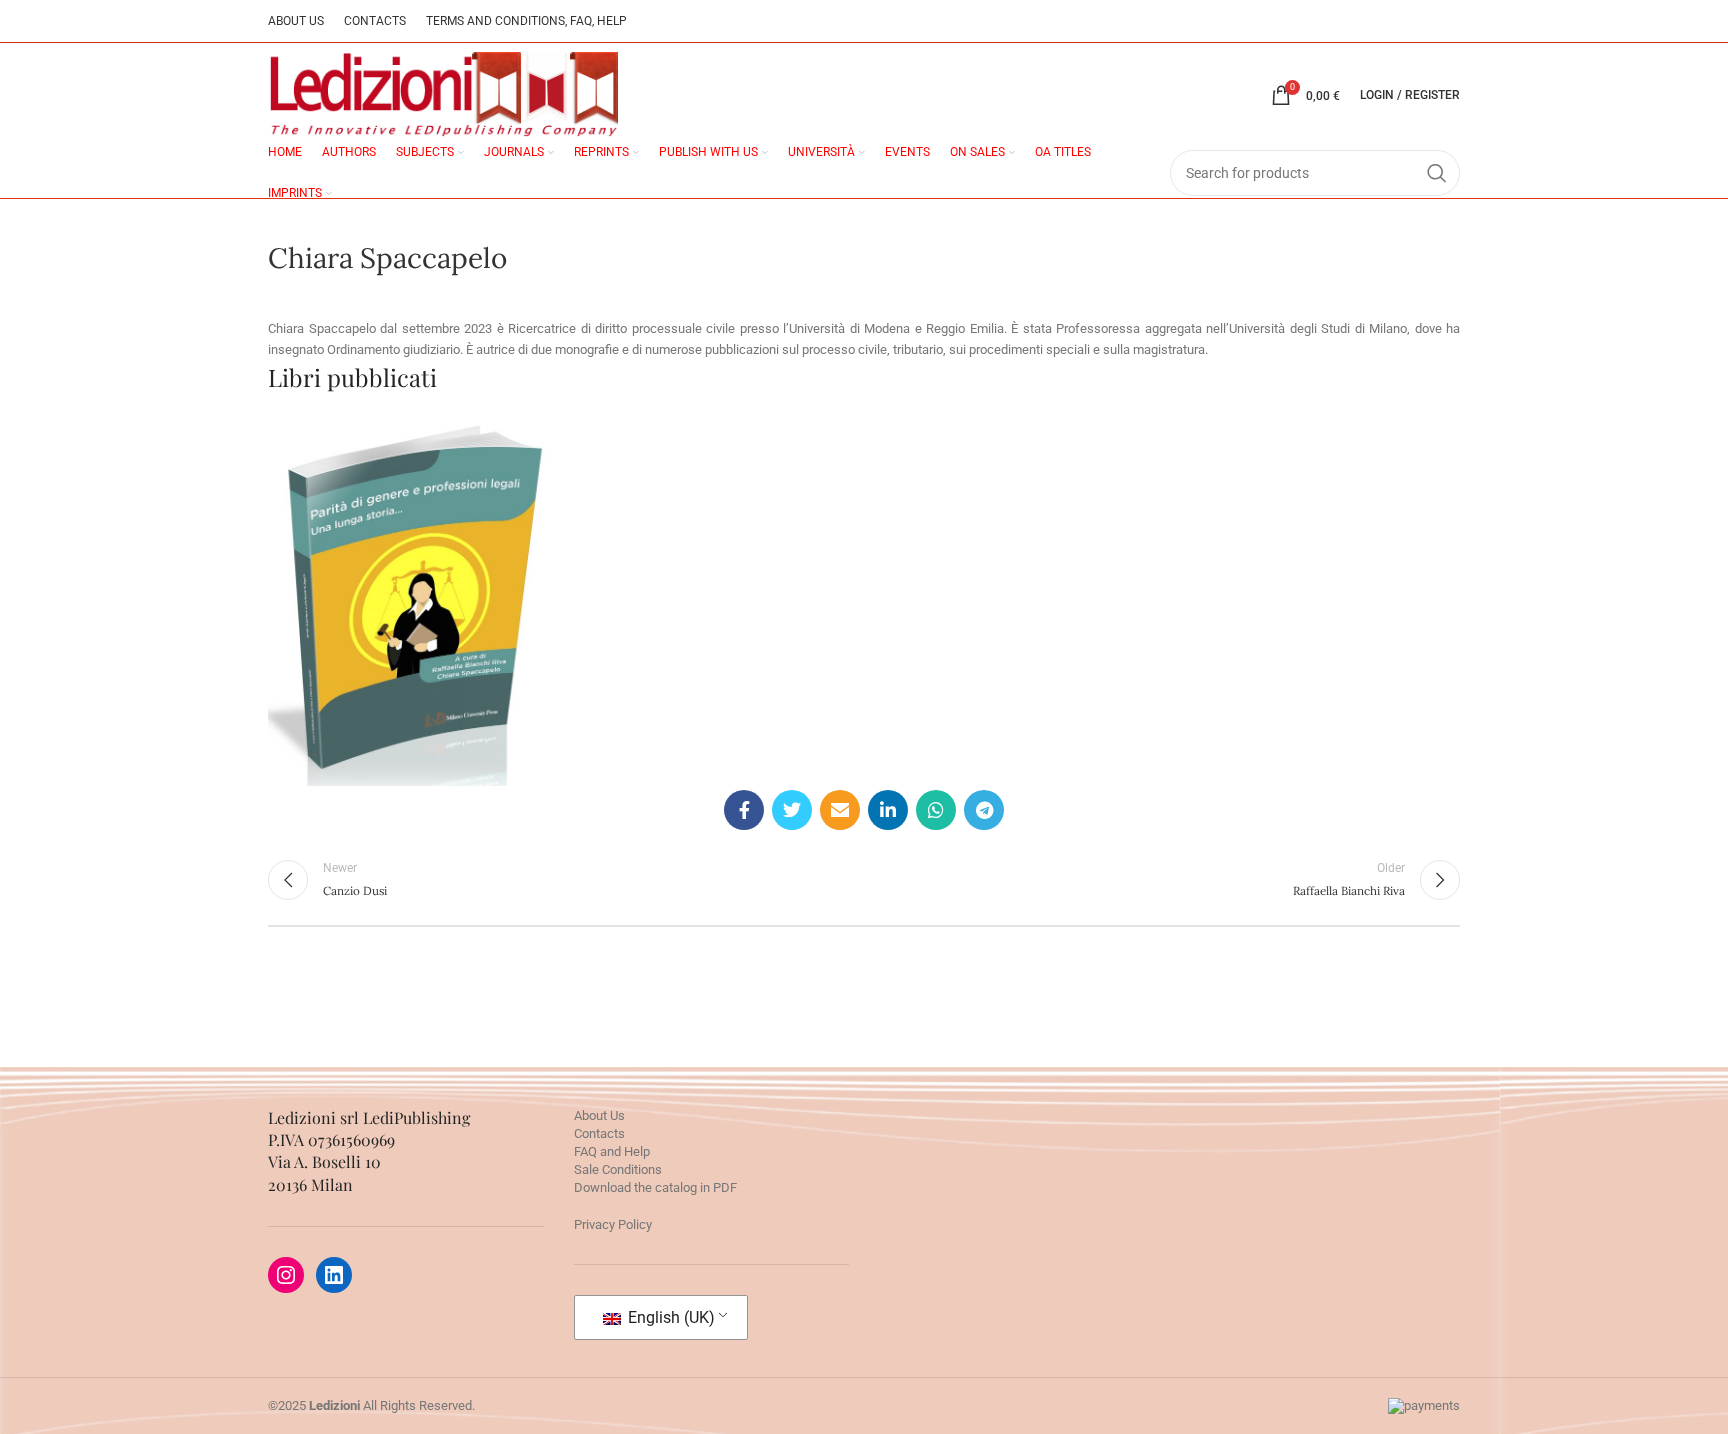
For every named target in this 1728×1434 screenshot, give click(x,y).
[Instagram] (286, 1275)
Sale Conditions (618, 1169)
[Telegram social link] (984, 810)
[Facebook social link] (744, 810)
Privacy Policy (613, 1224)
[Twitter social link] (792, 810)
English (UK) (669, 1317)
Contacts (599, 1133)
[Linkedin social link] (888, 810)
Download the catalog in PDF (655, 1187)
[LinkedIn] (334, 1275)
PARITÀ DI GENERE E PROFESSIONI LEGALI (413, 549)
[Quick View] (349, 678)
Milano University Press (413, 624)
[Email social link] (840, 810)
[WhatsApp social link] (936, 810)
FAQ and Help (612, 1151)
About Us (599, 1115)
